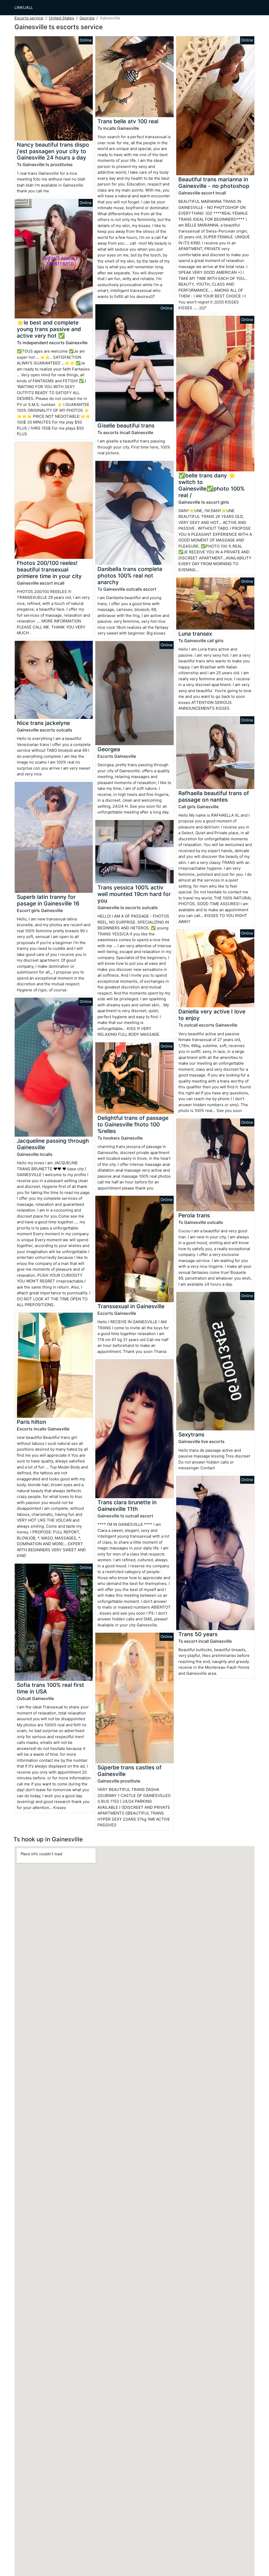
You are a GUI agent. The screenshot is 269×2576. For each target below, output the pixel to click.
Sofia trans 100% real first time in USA (50, 1688)
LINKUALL (24, 7)
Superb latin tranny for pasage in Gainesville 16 (48, 900)
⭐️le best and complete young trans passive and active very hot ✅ (49, 329)
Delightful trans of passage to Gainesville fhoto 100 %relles (133, 1124)
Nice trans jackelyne (43, 723)
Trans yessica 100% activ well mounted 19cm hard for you (134, 894)
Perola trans (194, 1215)
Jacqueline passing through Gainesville (53, 1144)
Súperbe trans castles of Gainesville (130, 1771)
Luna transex (195, 634)
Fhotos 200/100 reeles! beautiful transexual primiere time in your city (49, 570)
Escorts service (29, 18)
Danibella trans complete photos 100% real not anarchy (130, 576)
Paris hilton (31, 1422)
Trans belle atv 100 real (128, 121)
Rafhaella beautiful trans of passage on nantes (214, 796)
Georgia (87, 18)
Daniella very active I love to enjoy (212, 1015)
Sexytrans (191, 1434)
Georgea (109, 749)
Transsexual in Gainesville (131, 1306)
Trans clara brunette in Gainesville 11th (127, 1506)
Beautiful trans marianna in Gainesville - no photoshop (214, 183)
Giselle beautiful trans (126, 426)
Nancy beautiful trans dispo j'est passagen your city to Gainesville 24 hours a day (53, 151)
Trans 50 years (198, 1634)
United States (61, 18)
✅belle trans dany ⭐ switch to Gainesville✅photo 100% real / (211, 485)
